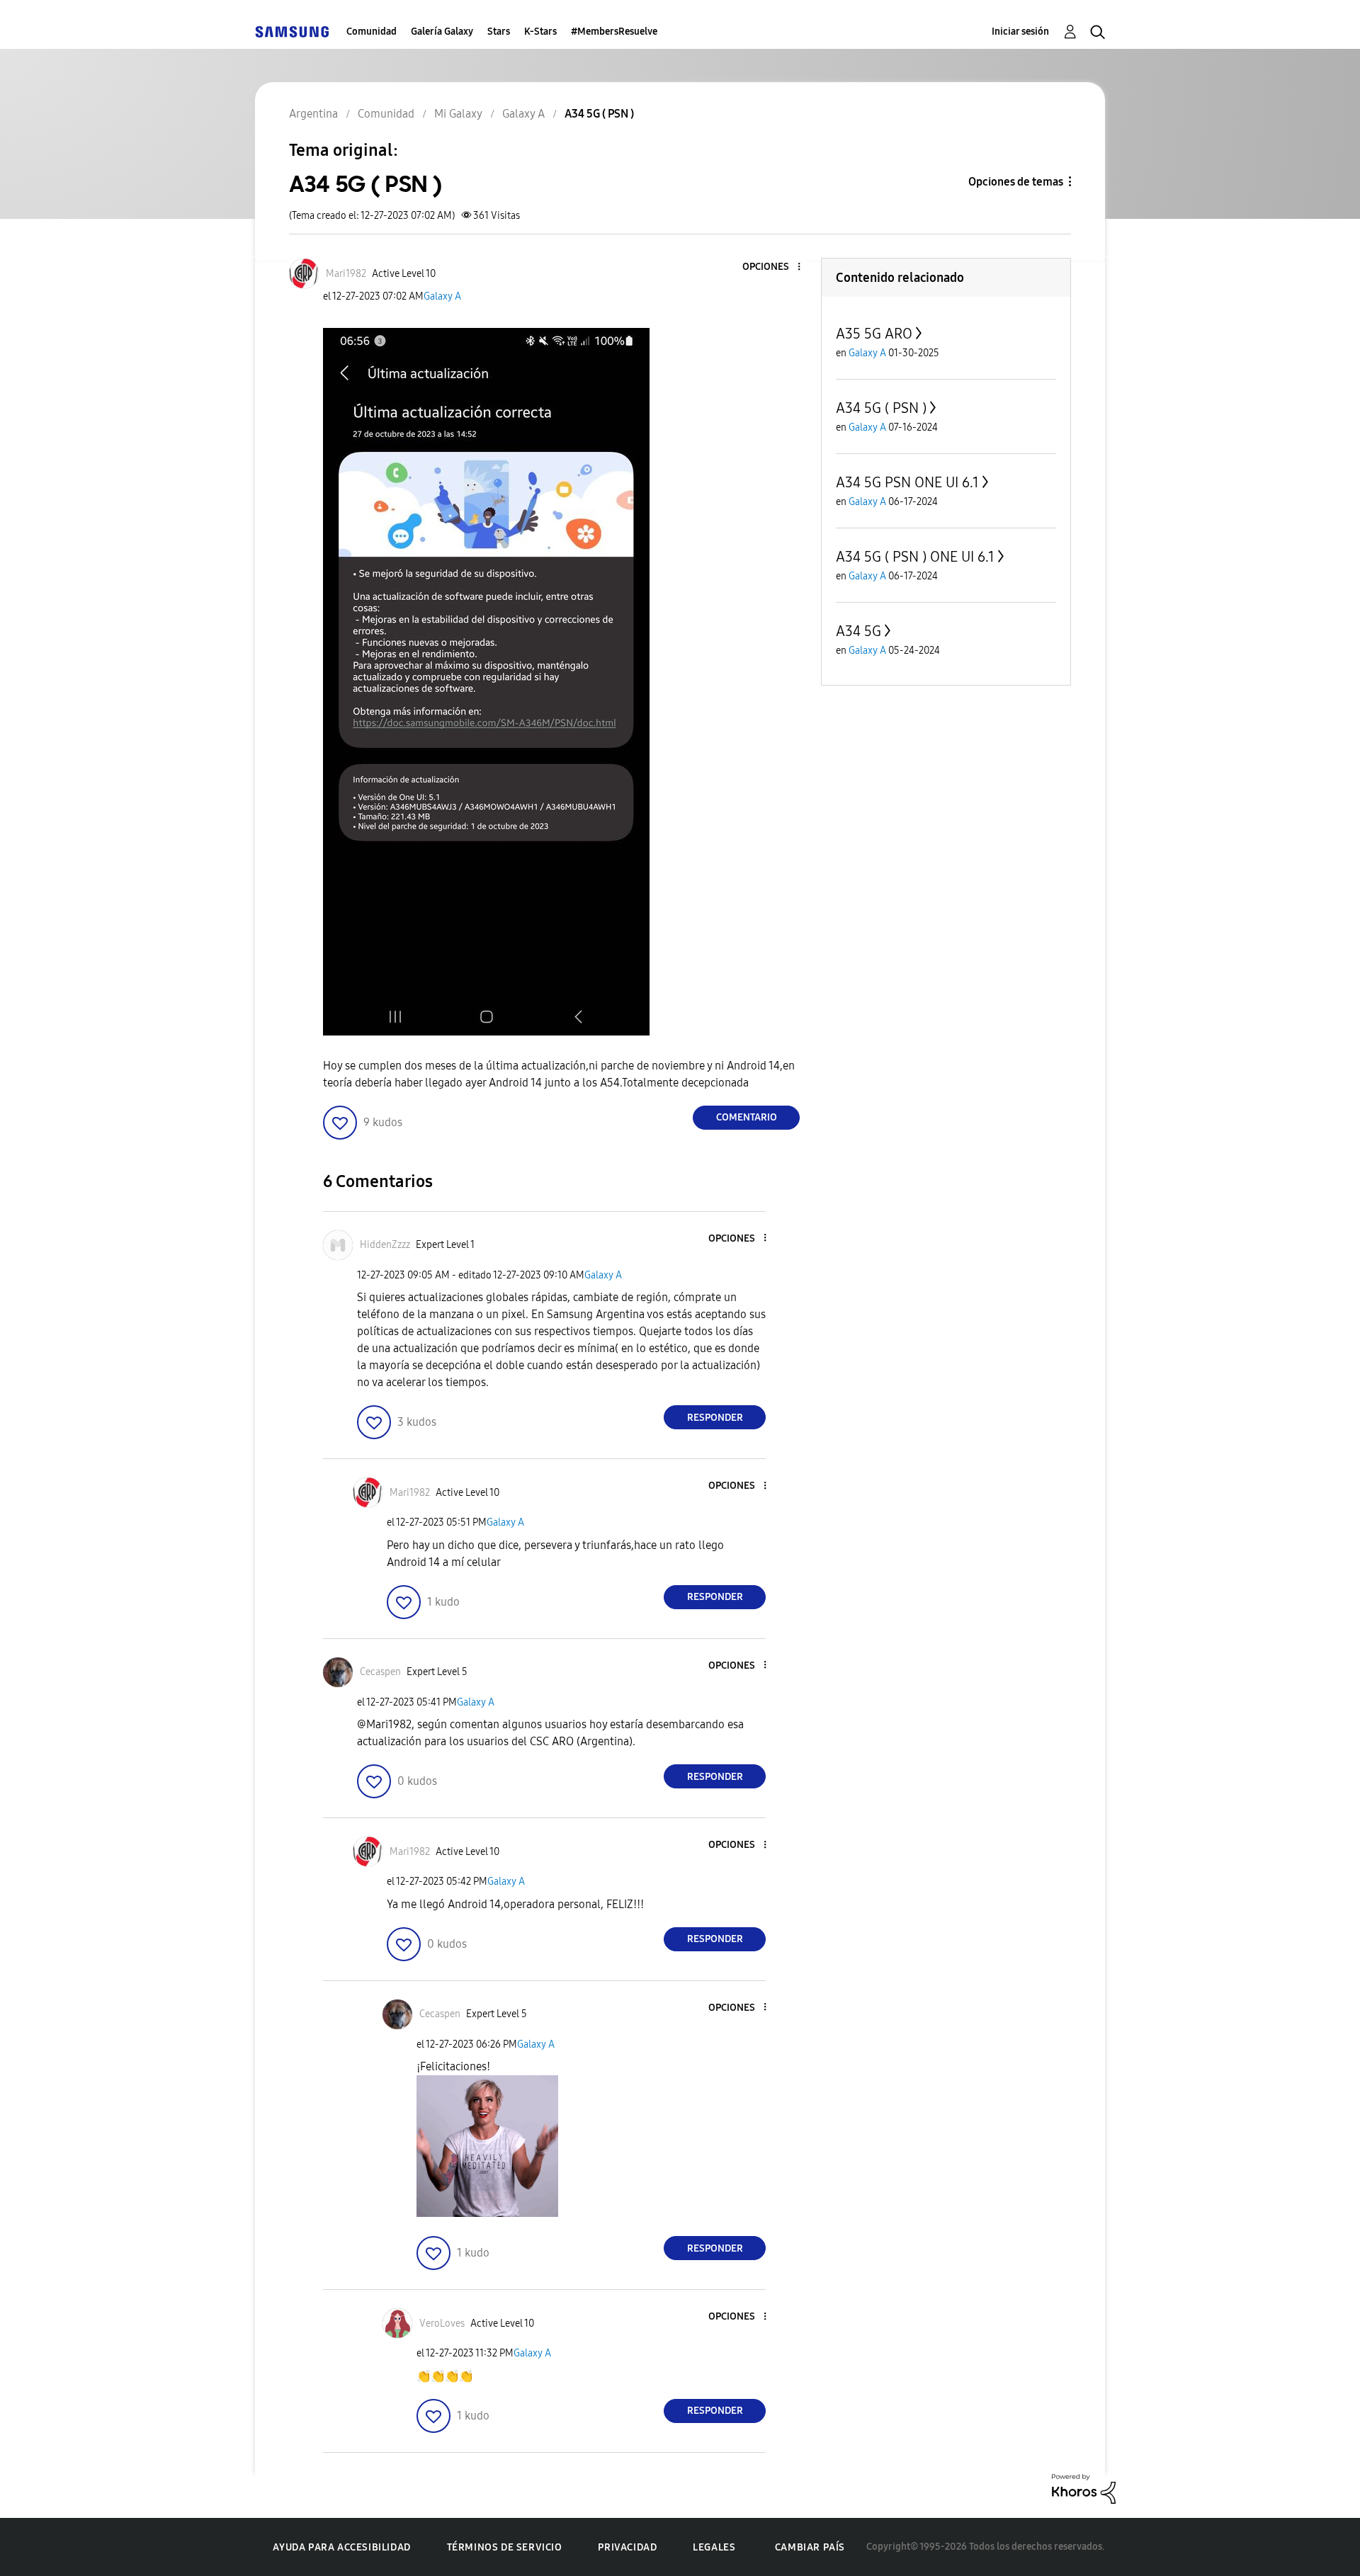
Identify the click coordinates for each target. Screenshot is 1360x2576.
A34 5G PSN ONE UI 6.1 (907, 482)
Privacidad (627, 2547)
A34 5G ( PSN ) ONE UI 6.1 (915, 557)
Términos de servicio (505, 2547)
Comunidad (372, 32)
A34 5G (858, 631)
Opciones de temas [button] (1016, 182)
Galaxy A (442, 296)
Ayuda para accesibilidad (341, 2547)
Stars (499, 32)
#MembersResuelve (614, 32)
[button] (776, 267)
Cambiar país (810, 2547)
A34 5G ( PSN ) (881, 408)
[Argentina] (292, 32)
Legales (714, 2547)
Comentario (747, 1117)
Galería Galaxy (442, 32)
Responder (715, 1418)
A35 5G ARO (874, 334)
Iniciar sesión (1020, 32)
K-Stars (540, 32)
